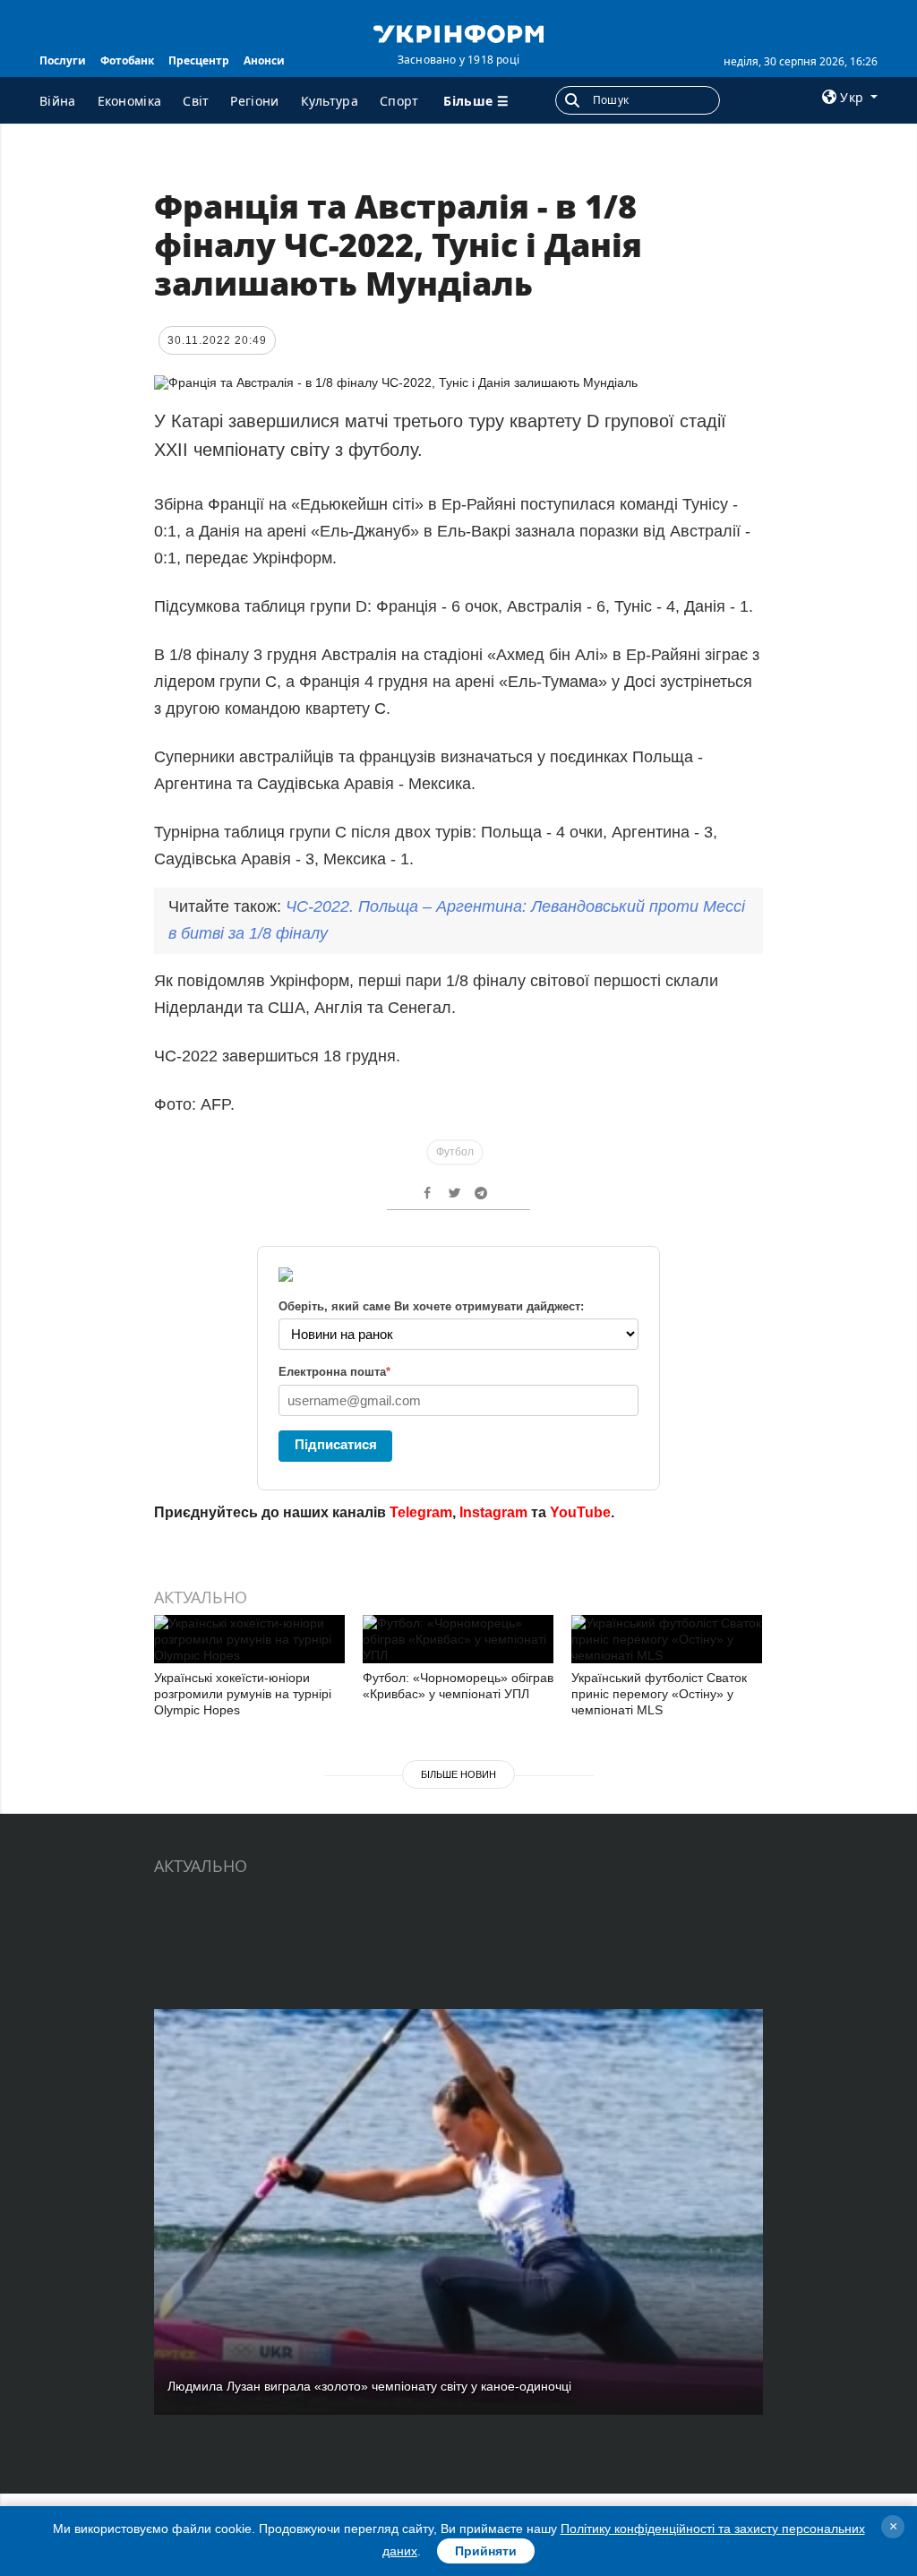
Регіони (254, 101)
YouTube (580, 1512)
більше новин (458, 1774)
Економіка (130, 101)
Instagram (493, 1512)
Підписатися (336, 1444)
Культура (330, 101)
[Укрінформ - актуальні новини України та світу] (458, 32)
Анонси (264, 60)
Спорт (399, 101)
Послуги (63, 60)
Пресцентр (199, 60)
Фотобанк (127, 60)
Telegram (421, 1512)
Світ (196, 101)
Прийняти (486, 2551)
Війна (58, 101)
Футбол (455, 1152)
